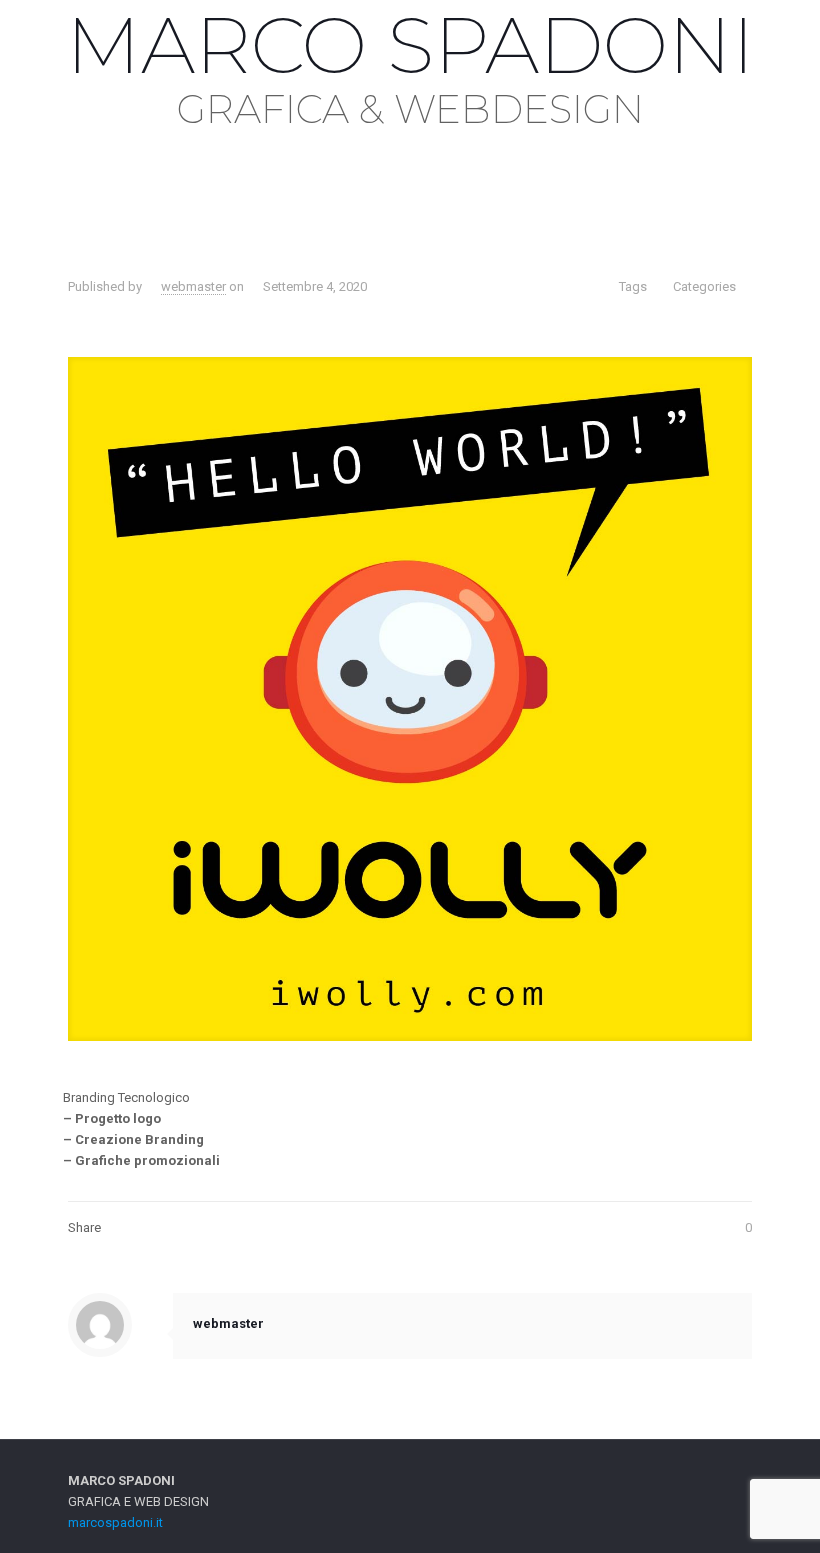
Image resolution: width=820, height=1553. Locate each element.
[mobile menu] (17, 157)
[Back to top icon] (731, 1482)
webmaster (193, 286)
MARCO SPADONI (410, 45)
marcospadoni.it (115, 1522)
